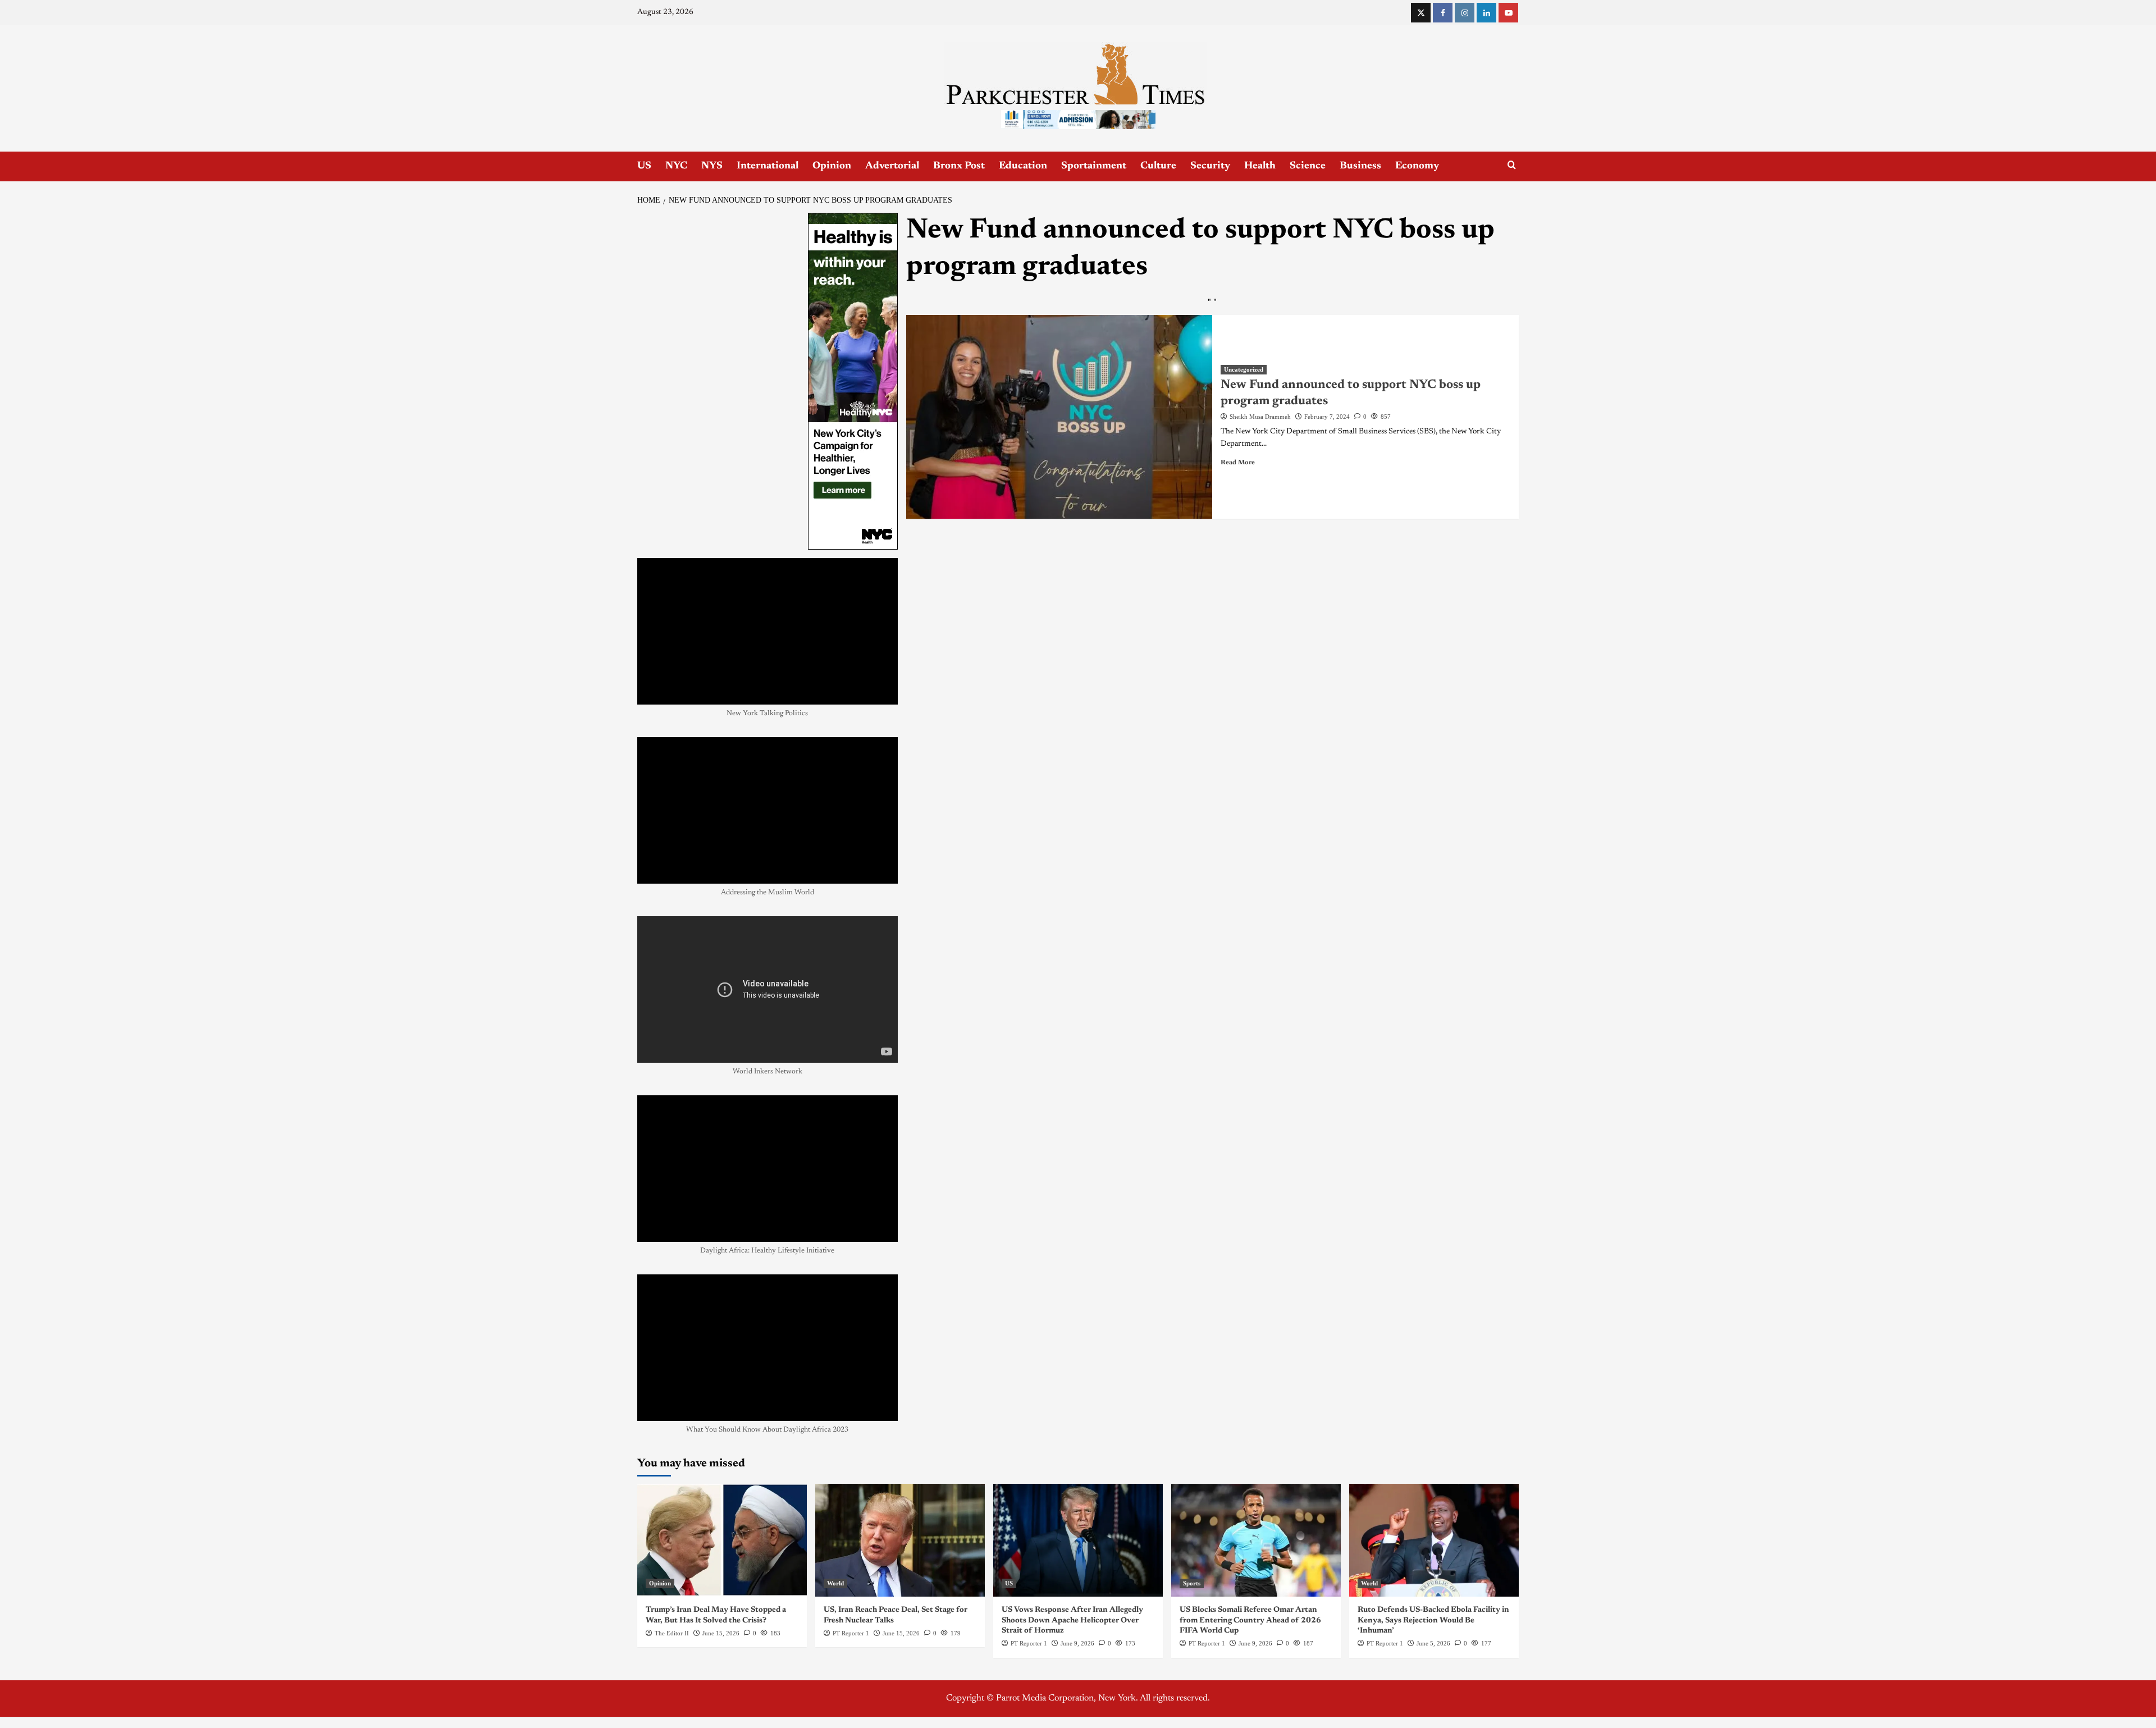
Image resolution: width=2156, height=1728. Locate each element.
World (835, 1583)
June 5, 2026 (1433, 1643)
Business (1360, 166)
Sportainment (1094, 166)
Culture (1158, 166)
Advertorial (892, 166)
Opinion (832, 166)
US (644, 166)
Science (1308, 166)
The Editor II (672, 1633)
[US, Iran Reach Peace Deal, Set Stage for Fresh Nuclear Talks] (900, 1540)
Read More (1238, 463)
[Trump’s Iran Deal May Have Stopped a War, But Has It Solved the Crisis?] (722, 1540)
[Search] (1512, 165)
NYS (712, 166)
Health (1260, 166)
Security (1210, 166)
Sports (1192, 1583)
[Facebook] (1443, 13)
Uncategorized (1244, 369)
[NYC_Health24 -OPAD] (853, 381)
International (768, 166)
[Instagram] (1465, 13)
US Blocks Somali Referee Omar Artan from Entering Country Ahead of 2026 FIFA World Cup (1250, 1620)
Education (1023, 166)
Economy (1417, 166)
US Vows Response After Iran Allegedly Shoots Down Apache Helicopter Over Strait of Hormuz (1072, 1620)
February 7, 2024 (1327, 417)
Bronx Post (959, 166)
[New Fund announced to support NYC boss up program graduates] (1059, 417)
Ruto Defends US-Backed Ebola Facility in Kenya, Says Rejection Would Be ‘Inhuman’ (1433, 1620)
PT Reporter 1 (851, 1633)
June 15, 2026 (721, 1633)
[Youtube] (1508, 13)
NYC (676, 166)
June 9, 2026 (1077, 1643)
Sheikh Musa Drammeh (1260, 417)
